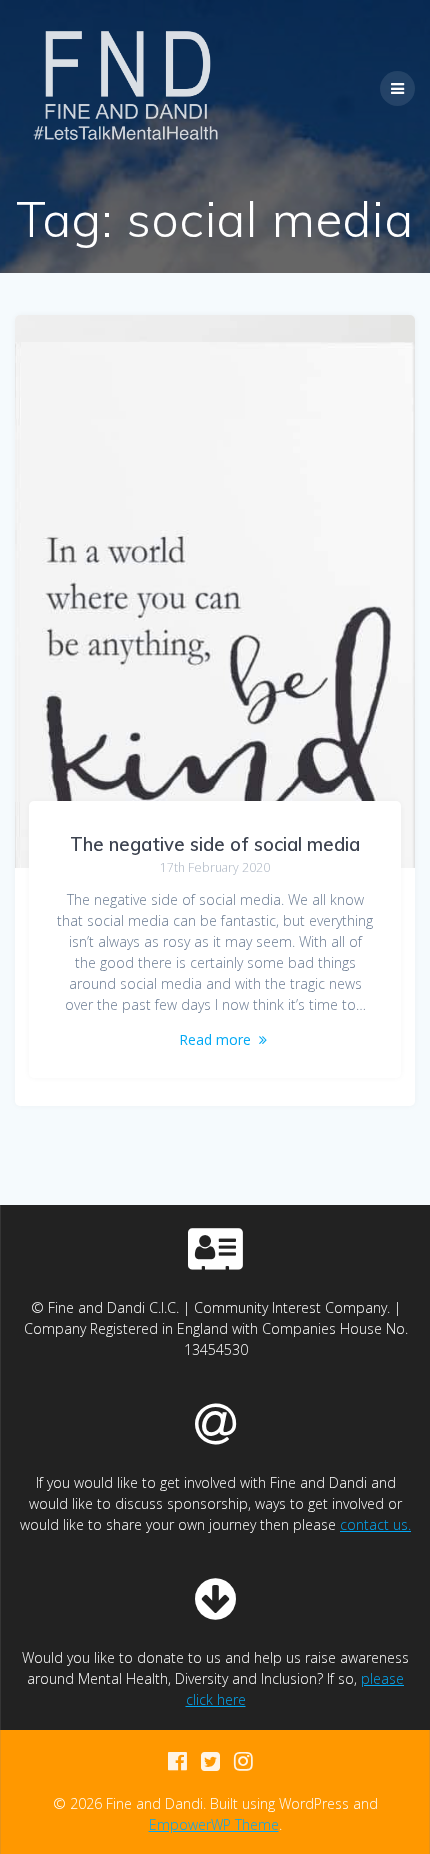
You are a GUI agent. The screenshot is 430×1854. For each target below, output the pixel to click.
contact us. (375, 1524)
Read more (215, 1039)
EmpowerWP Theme (214, 1824)
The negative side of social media (215, 844)
